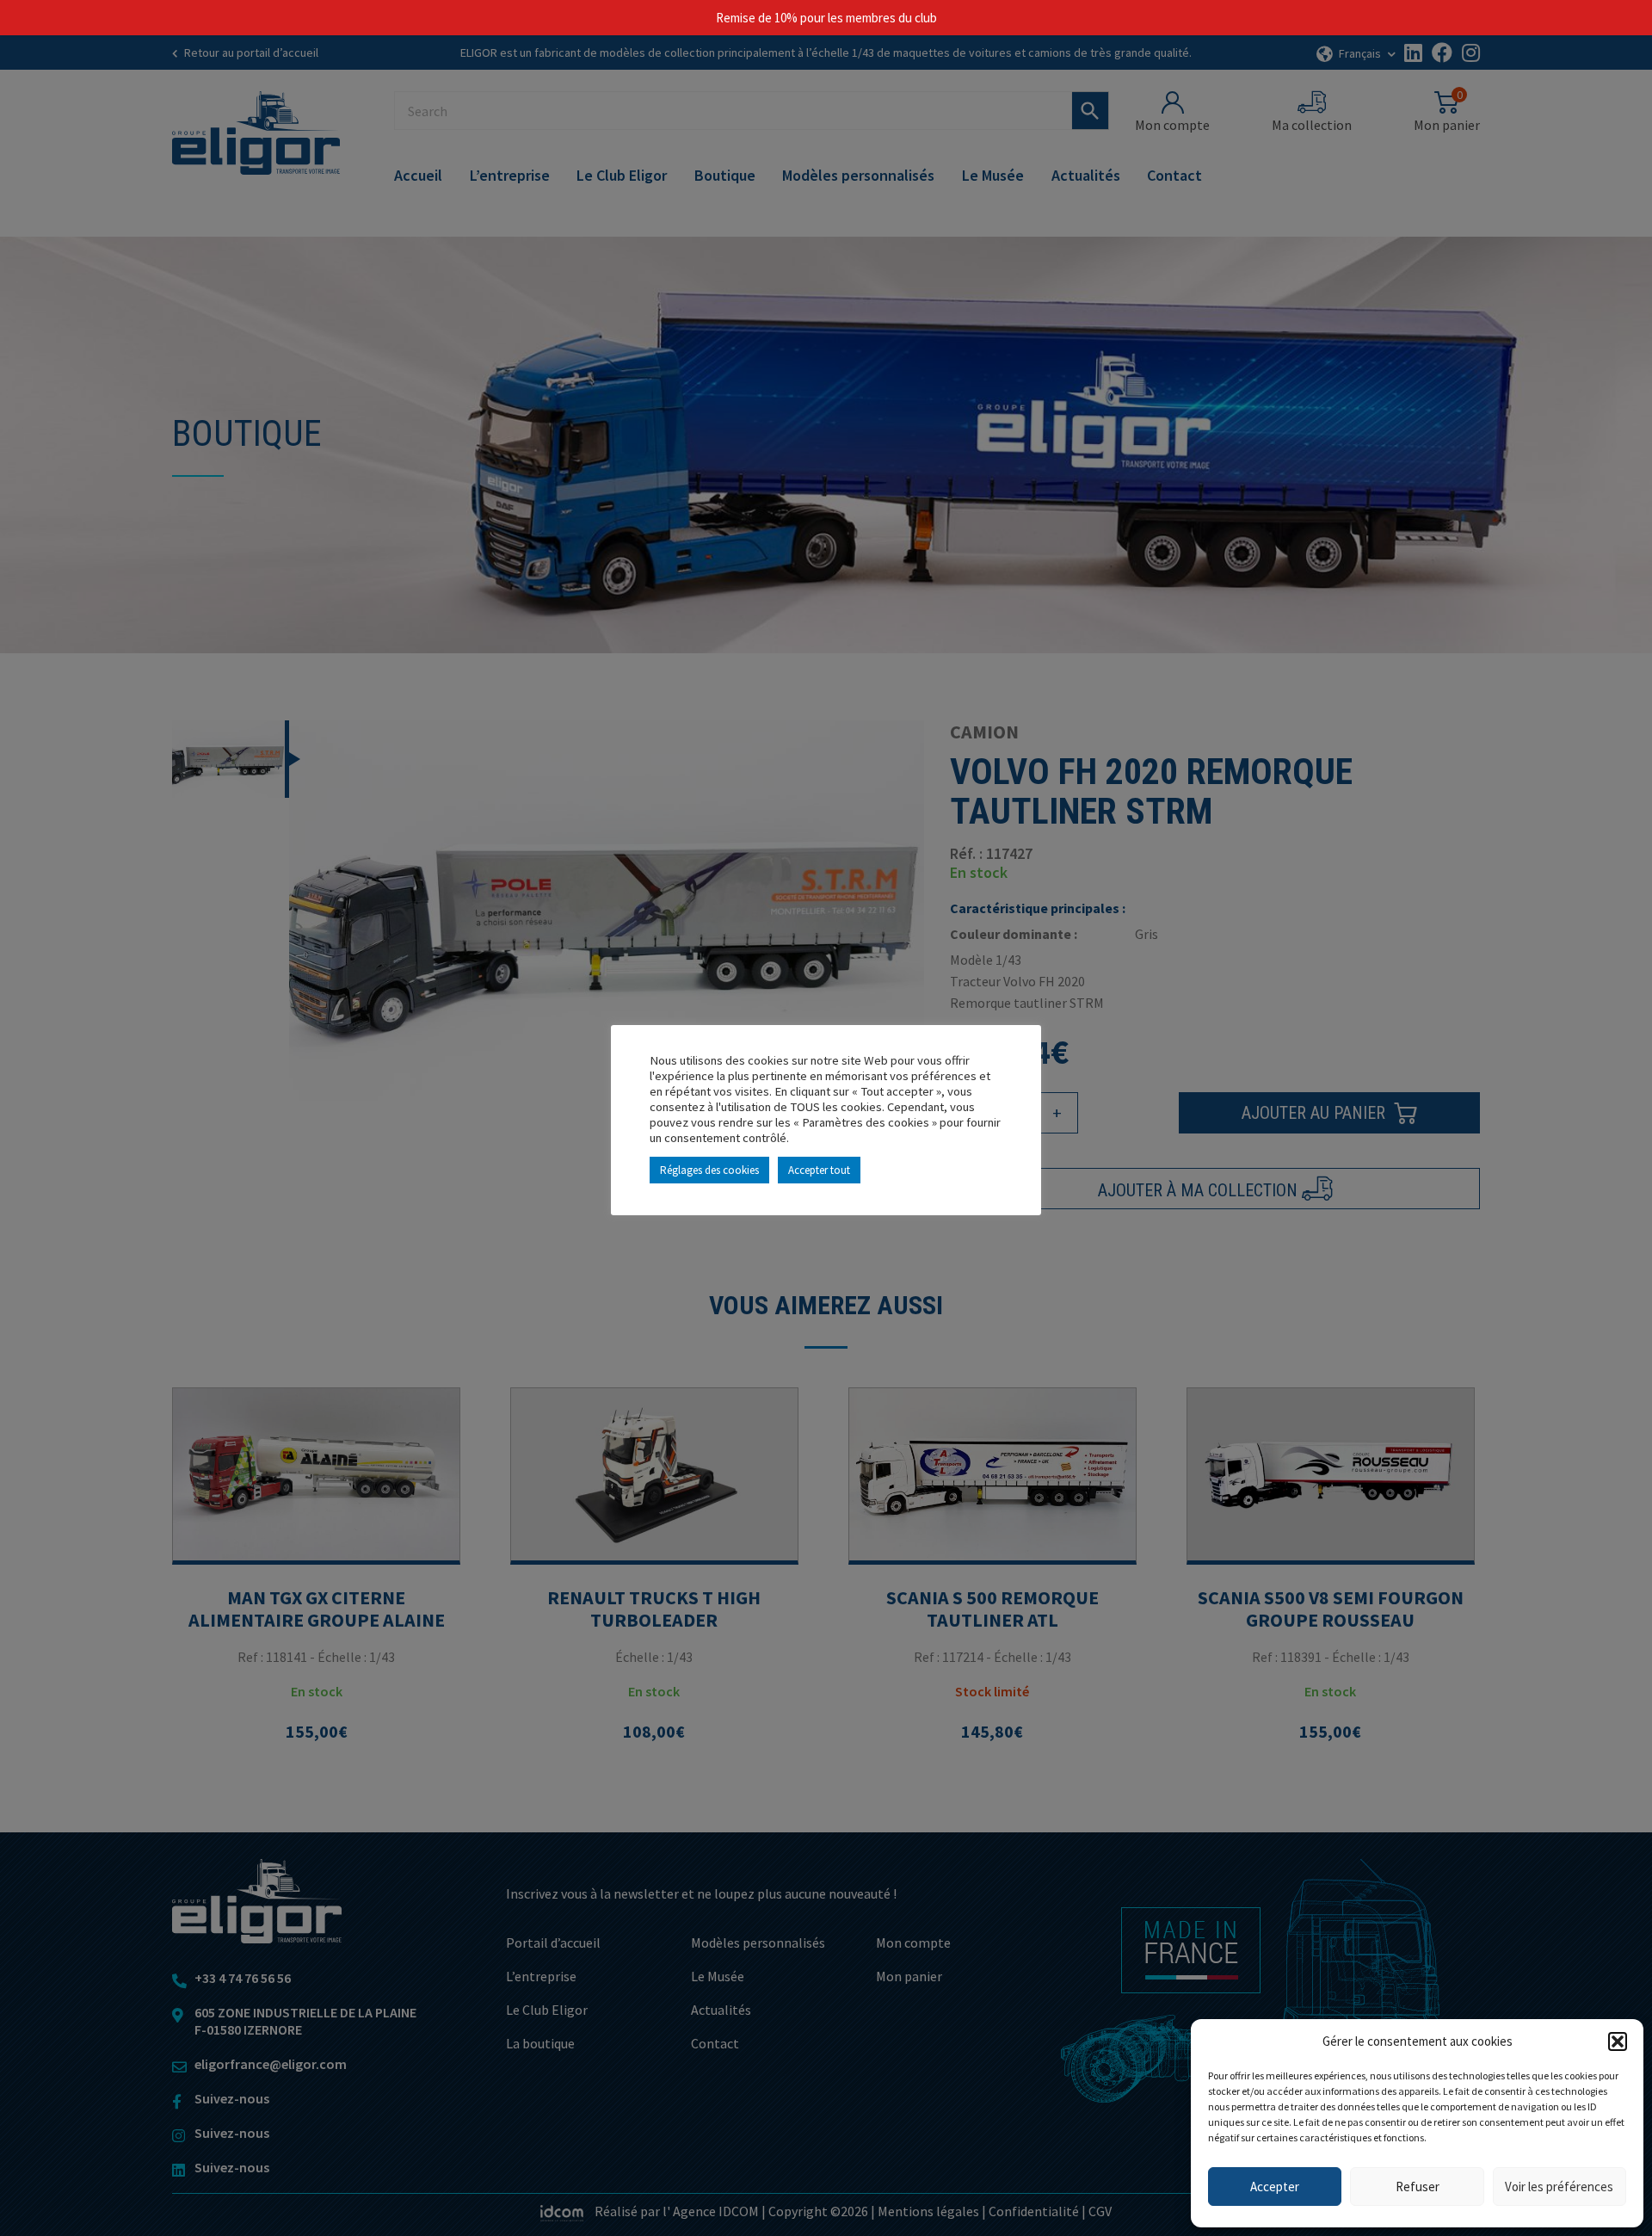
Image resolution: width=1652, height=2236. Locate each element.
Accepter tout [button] (819, 1170)
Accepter (1275, 2187)
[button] (1618, 2041)
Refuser (1418, 2187)
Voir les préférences (1559, 2187)
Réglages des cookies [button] (709, 1170)
